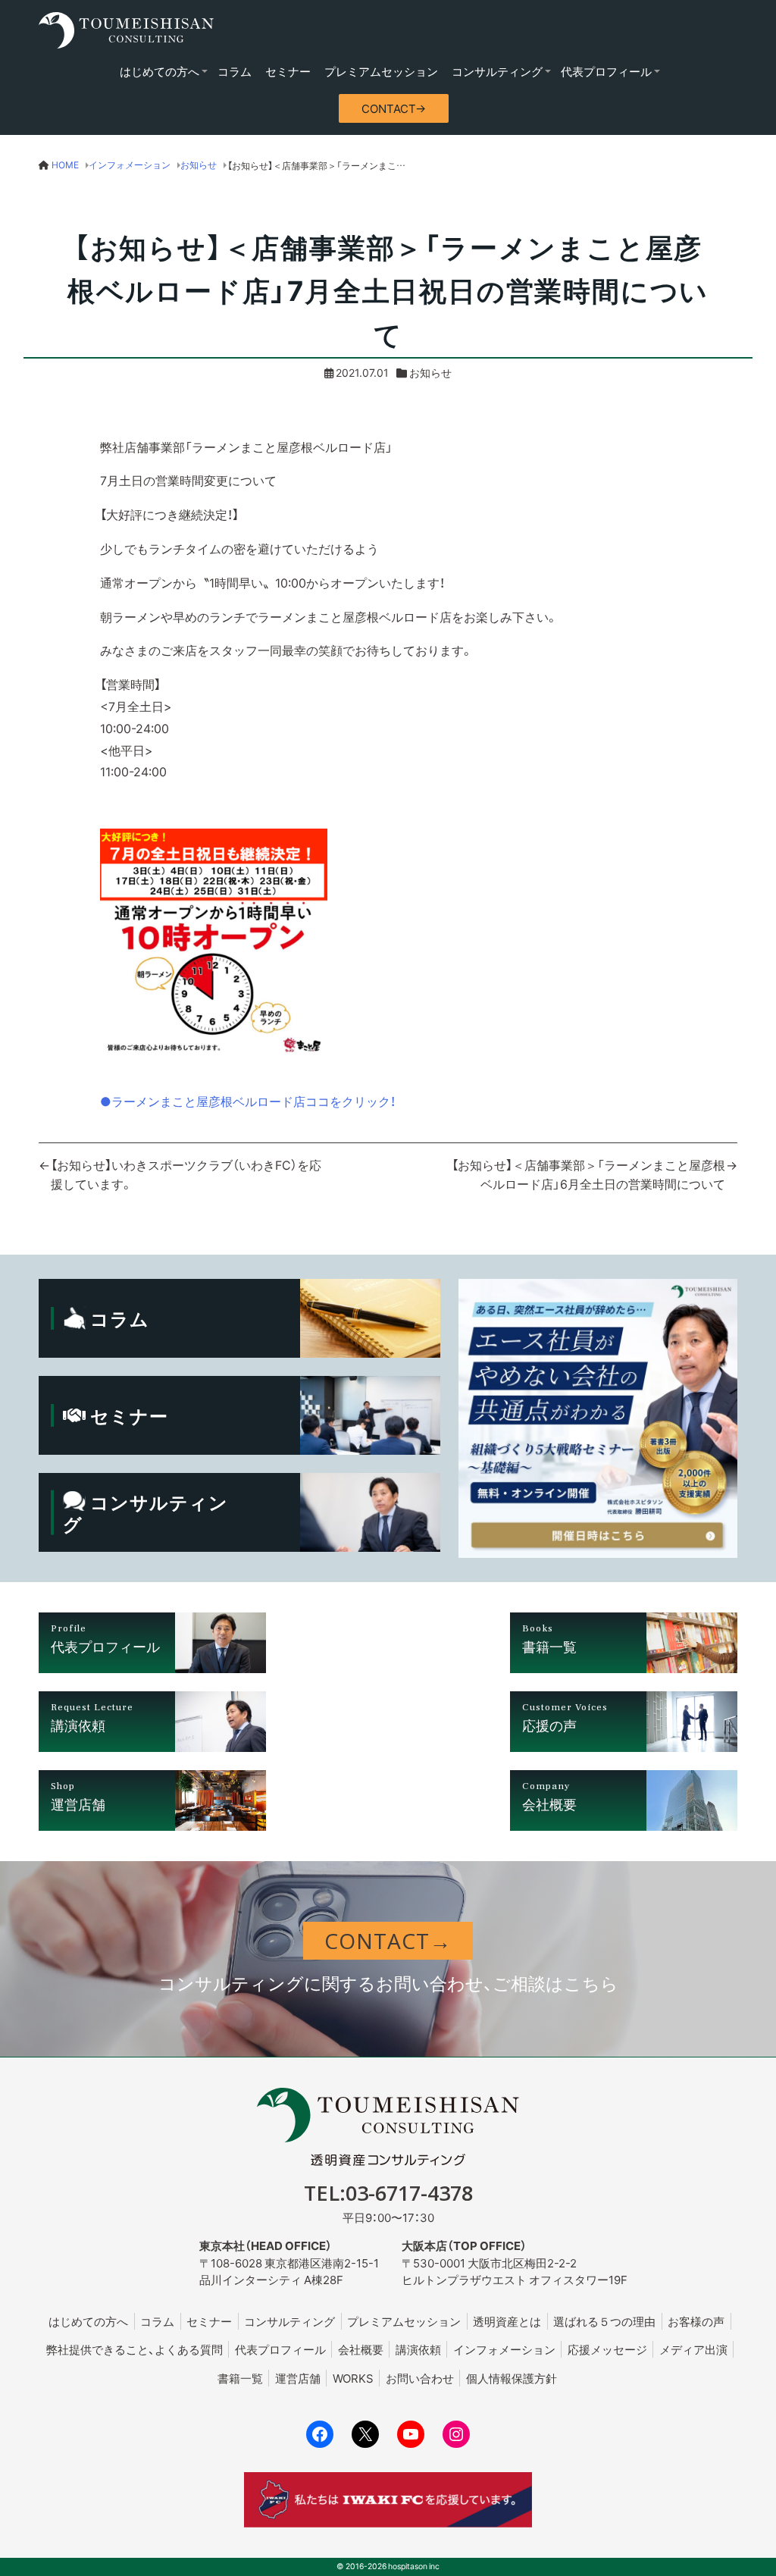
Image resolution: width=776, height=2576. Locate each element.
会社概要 (361, 2349)
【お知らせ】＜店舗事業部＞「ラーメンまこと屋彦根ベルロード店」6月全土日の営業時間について (588, 1174)
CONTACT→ (394, 108)
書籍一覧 (240, 2378)
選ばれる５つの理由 (604, 2321)
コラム (235, 71)
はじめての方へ (160, 71)
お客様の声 (696, 2321)
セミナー (288, 71)
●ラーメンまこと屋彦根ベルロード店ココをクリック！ (248, 1101)
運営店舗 (298, 2378)
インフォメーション (504, 2349)
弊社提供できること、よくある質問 (135, 2349)
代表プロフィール (606, 71)
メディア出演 (693, 2349)
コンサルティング (497, 71)
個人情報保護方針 (512, 2378)
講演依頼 (418, 2349)
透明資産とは (507, 2321)
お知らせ (430, 372)
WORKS (353, 2378)
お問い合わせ (420, 2378)
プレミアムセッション (381, 71)
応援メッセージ (607, 2349)
